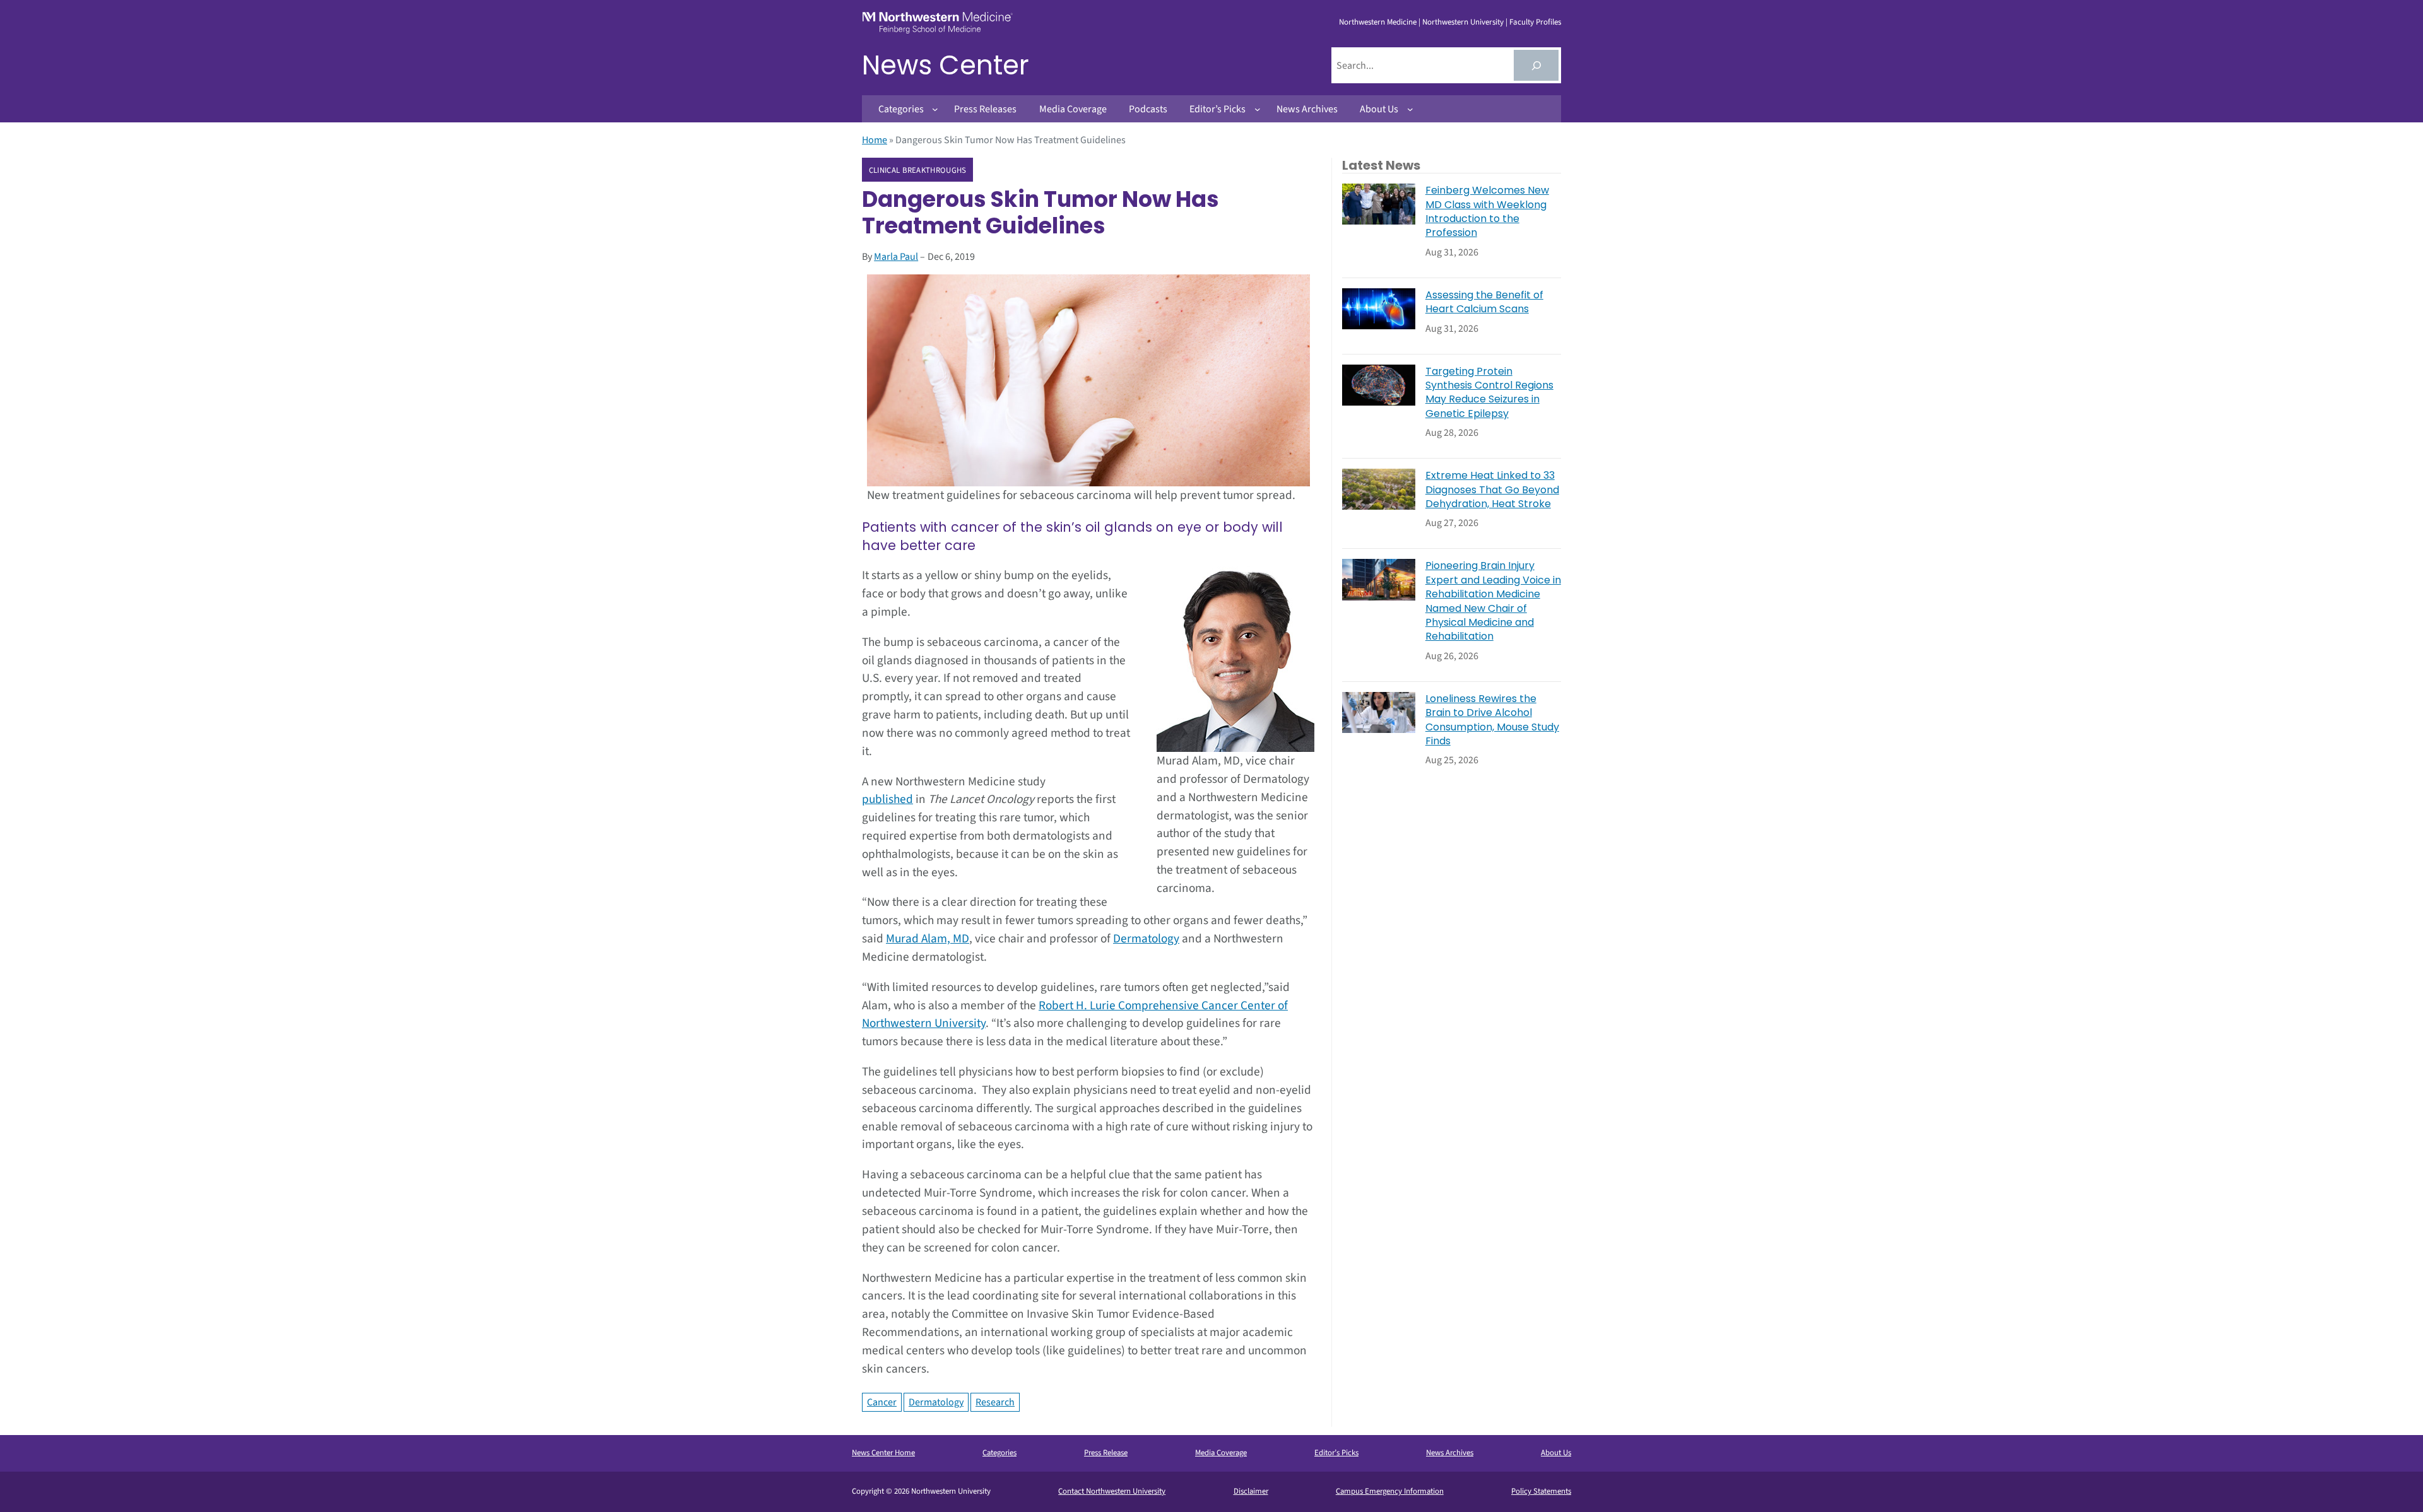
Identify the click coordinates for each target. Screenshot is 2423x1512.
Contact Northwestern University (1112, 1491)
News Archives (1450, 1453)
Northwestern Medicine (1378, 22)
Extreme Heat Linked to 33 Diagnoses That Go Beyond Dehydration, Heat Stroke (1492, 490)
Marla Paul (896, 257)
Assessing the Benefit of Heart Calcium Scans (1484, 302)
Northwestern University (1463, 22)
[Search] (1536, 65)
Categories (999, 1453)
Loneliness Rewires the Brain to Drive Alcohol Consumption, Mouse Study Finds (1492, 720)
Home (875, 140)
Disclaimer (1251, 1491)
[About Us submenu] (1410, 109)
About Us (1556, 1453)
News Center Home (883, 1453)
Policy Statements (1541, 1491)
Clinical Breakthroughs (918, 170)
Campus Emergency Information (1390, 1491)
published (887, 799)
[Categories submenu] (935, 109)
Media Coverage (1221, 1453)
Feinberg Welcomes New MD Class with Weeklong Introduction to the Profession (1487, 212)
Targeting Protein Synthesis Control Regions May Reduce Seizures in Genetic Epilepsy (1489, 393)
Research (995, 1402)
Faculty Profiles (1535, 22)
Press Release (1106, 1453)
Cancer (882, 1402)
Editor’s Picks (1336, 1453)
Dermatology (1146, 939)
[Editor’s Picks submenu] (1258, 109)
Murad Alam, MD (928, 939)
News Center (946, 65)
